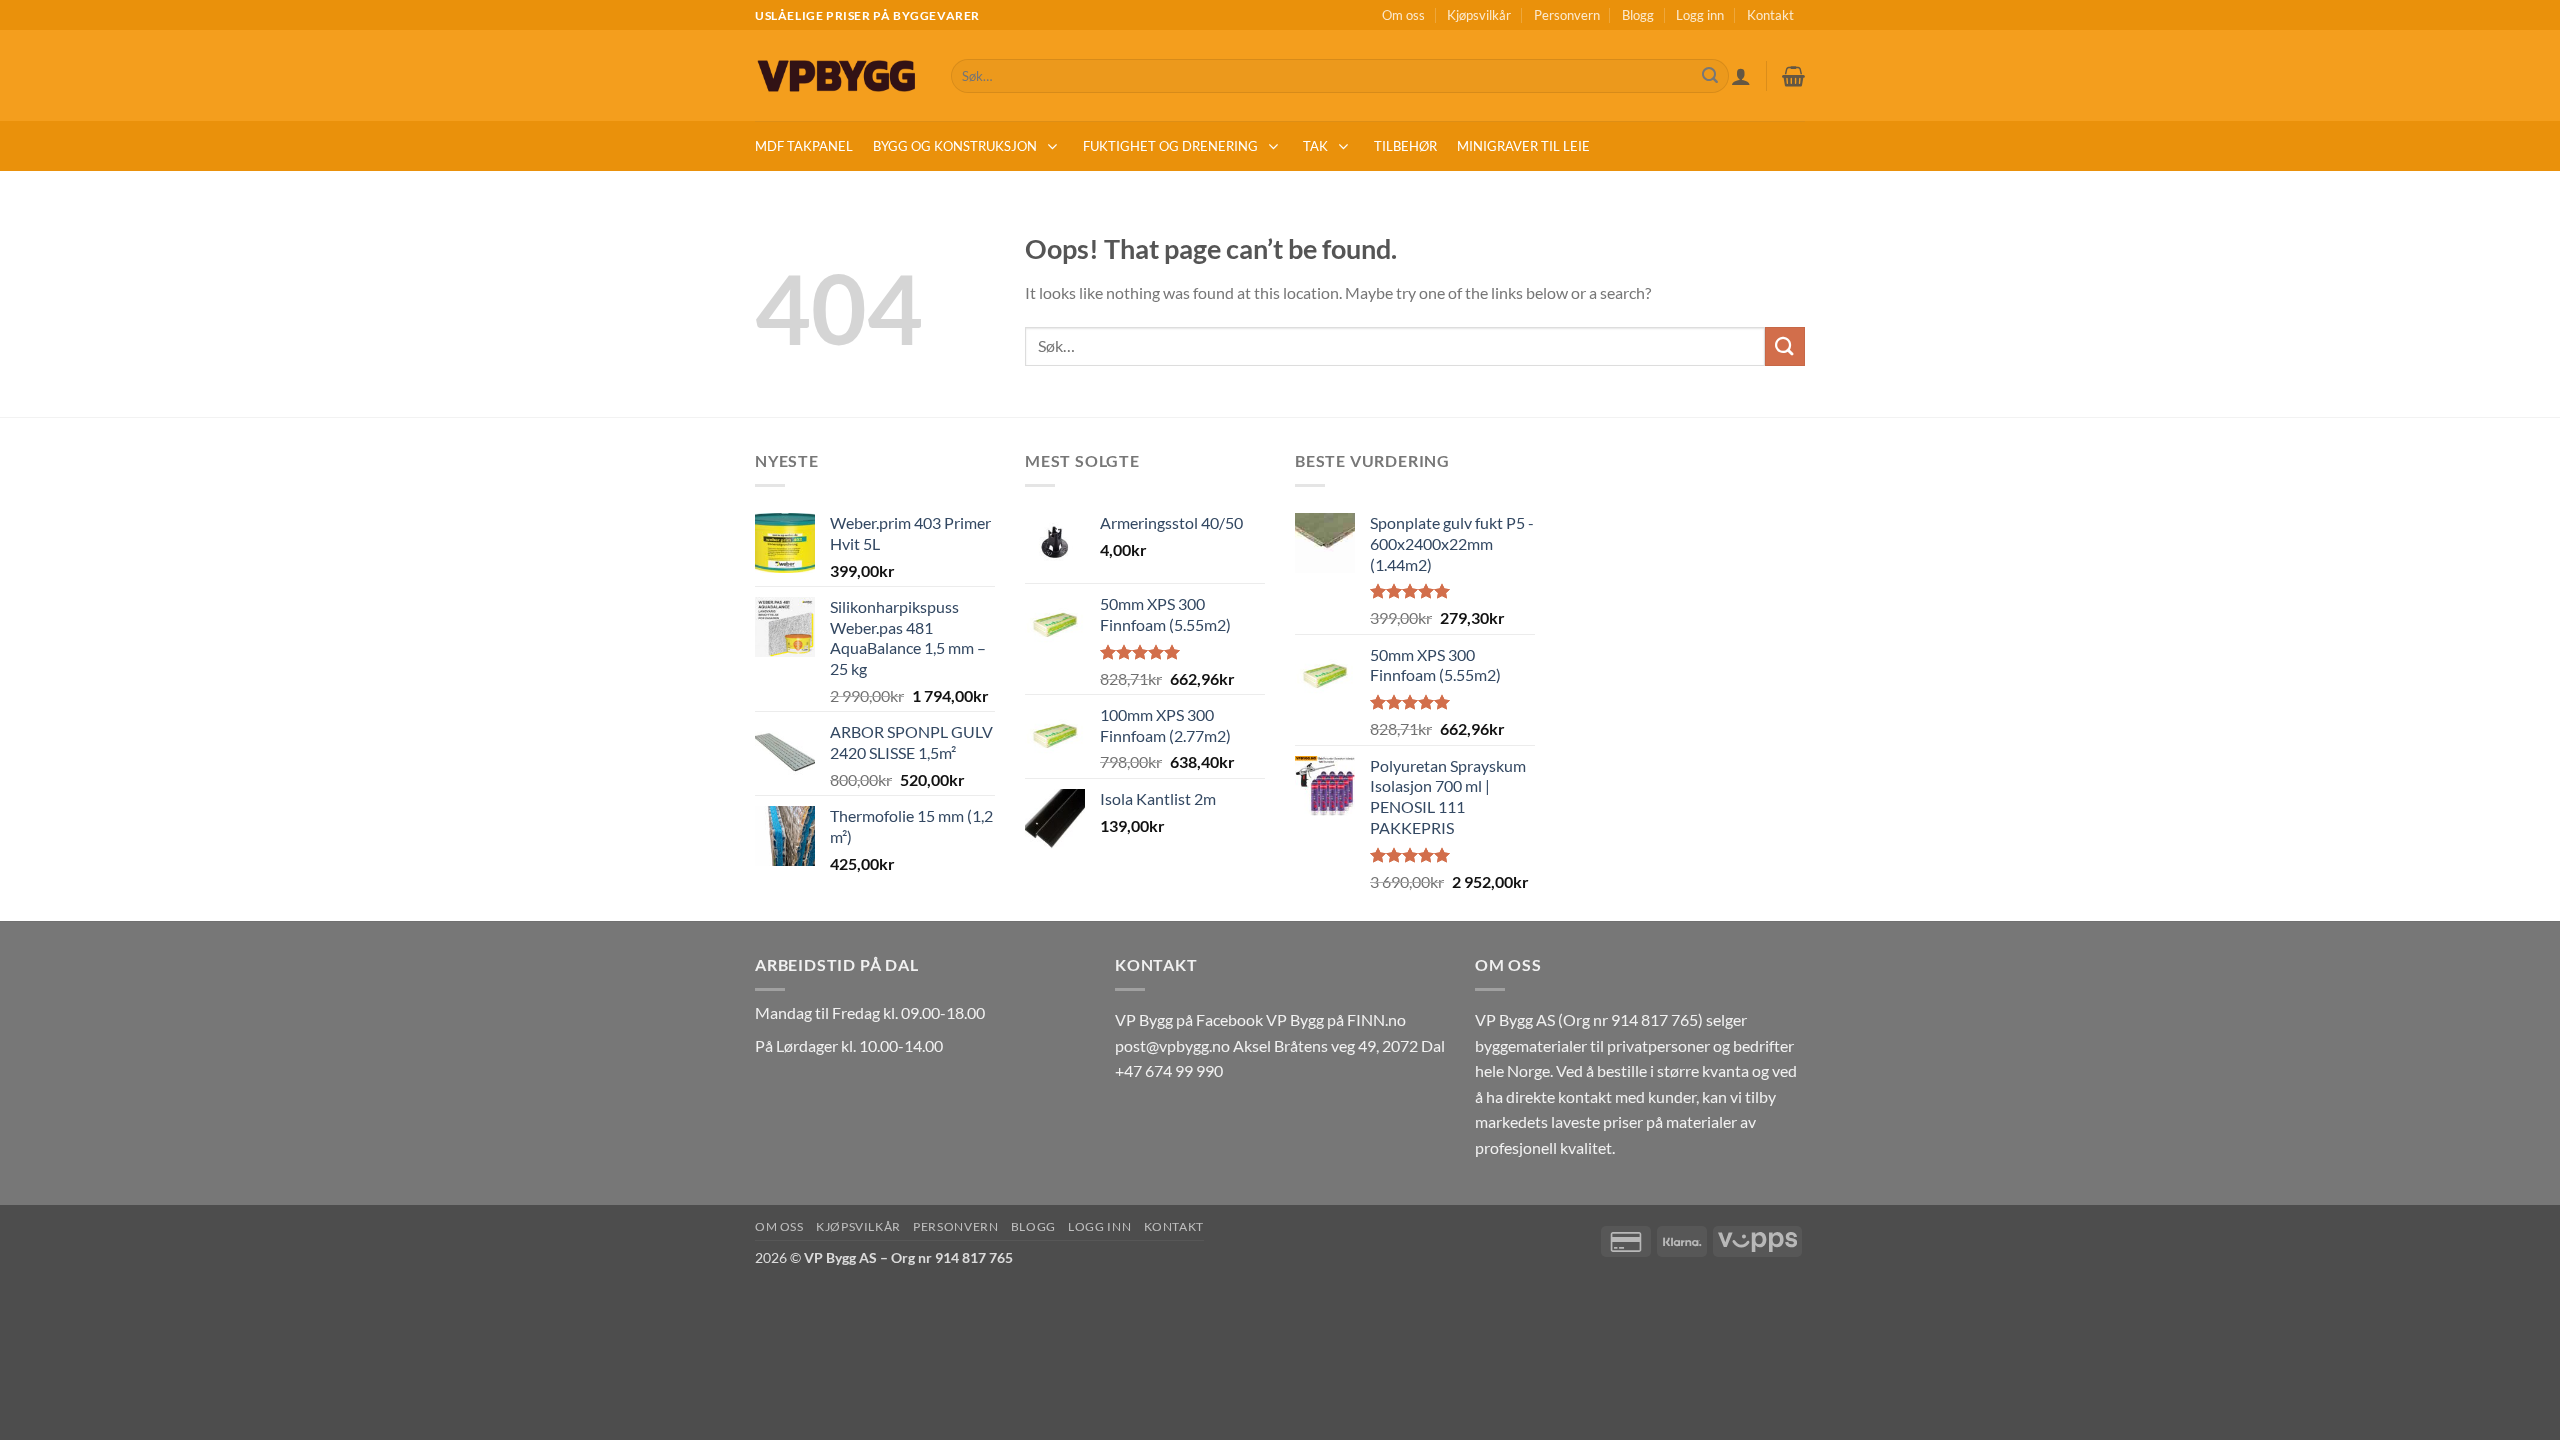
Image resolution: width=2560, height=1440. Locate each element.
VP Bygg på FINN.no (1336, 1019)
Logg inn (1700, 15)
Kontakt (1770, 15)
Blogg (1638, 15)
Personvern (1567, 15)
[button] (1741, 76)
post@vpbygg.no (1172, 1045)
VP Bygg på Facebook (1189, 1019)
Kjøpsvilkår (1479, 15)
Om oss (1403, 15)
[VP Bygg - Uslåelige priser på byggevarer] (838, 75)
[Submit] (1710, 76)
